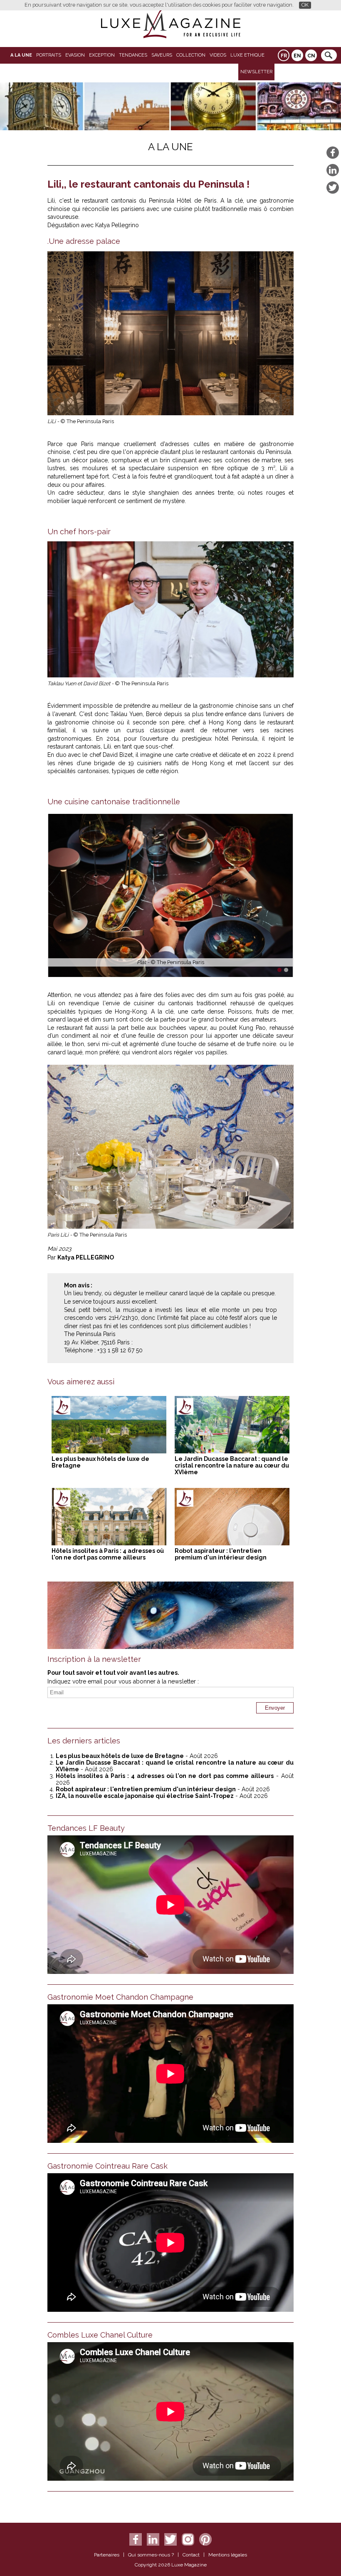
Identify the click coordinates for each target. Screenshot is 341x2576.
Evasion (75, 55)
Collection (191, 55)
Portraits (49, 55)
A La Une (21, 55)
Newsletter (256, 72)
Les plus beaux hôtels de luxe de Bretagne (120, 1756)
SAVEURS (162, 55)
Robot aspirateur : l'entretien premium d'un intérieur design (221, 1554)
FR (284, 56)
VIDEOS (218, 55)
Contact (191, 2555)
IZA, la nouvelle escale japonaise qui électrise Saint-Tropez (145, 1796)
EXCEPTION (102, 55)
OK (305, 5)
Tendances (133, 55)
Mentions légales (228, 2555)
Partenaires (107, 2555)
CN (311, 56)
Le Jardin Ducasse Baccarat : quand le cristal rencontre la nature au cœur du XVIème (232, 1465)
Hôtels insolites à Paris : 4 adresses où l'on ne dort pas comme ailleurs (108, 1554)
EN (297, 56)
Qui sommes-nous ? (151, 2555)
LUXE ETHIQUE (247, 55)
